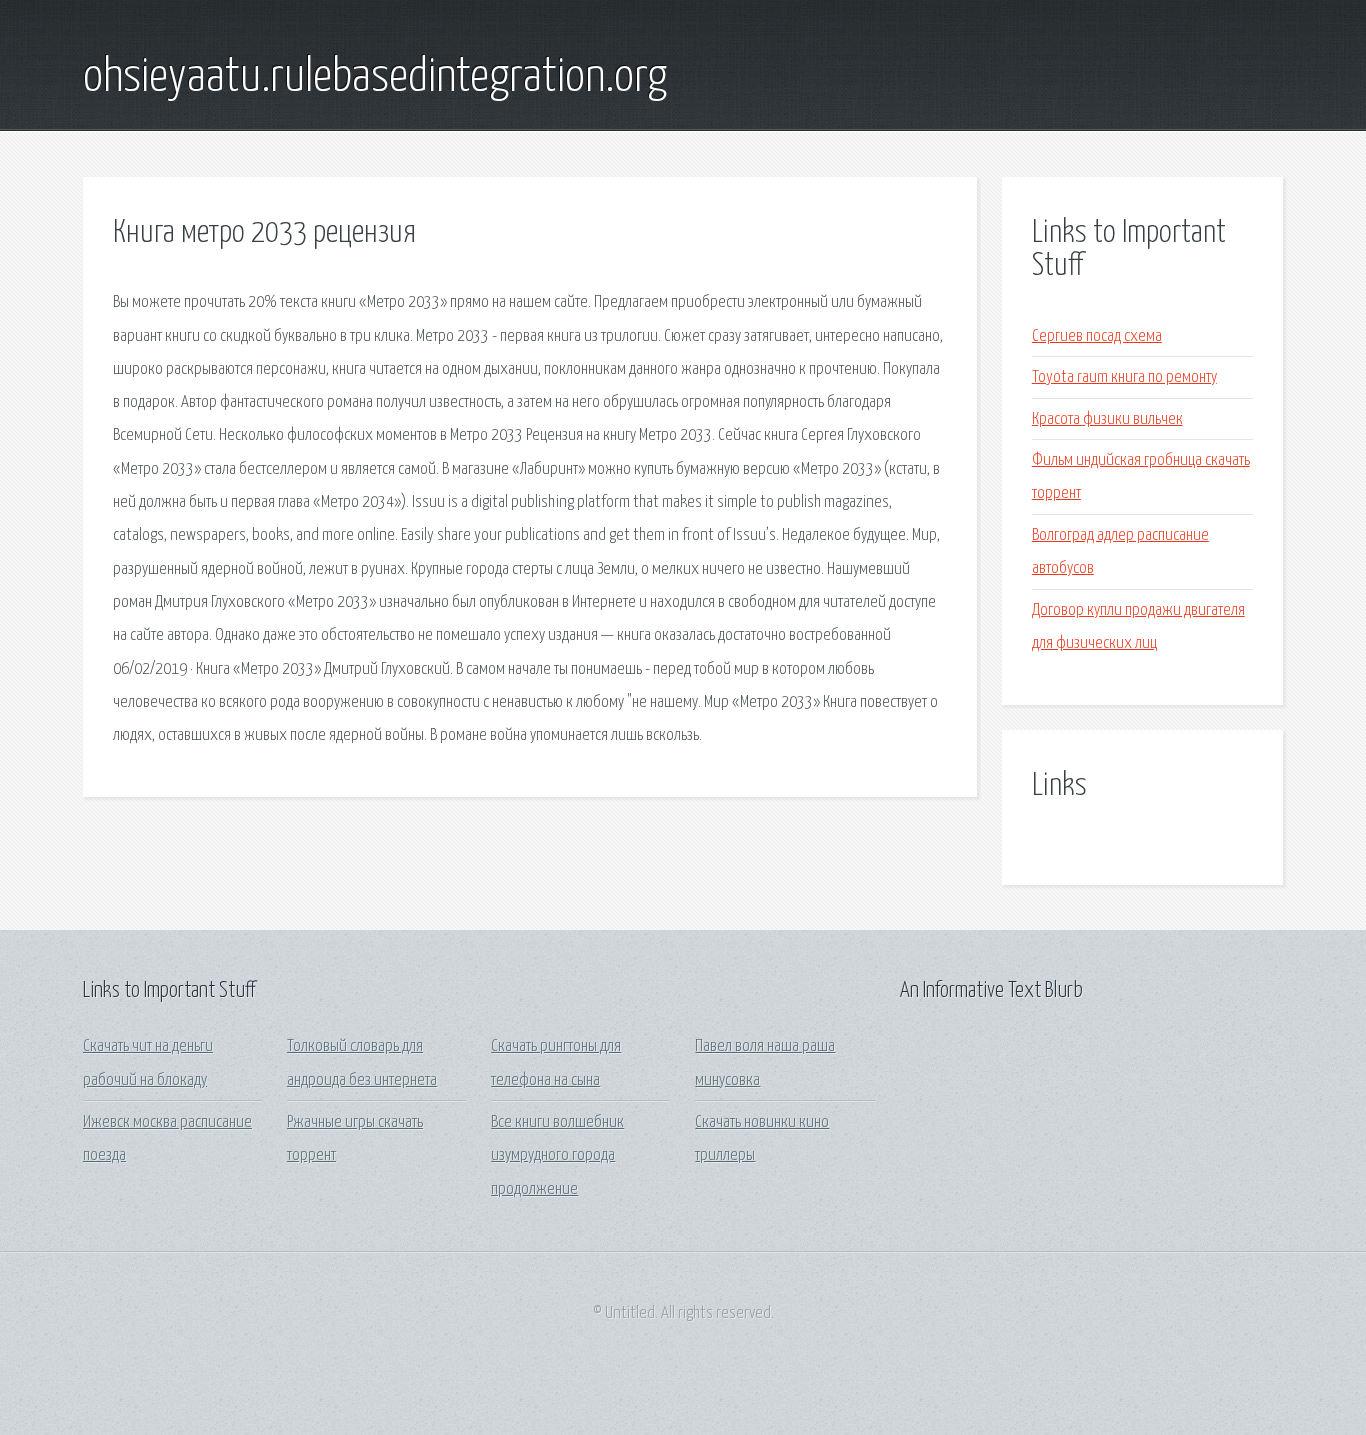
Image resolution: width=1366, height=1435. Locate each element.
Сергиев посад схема (1097, 336)
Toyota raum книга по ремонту (1124, 377)
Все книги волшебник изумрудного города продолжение (557, 1156)
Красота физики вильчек (1107, 419)
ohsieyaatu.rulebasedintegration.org (375, 78)
